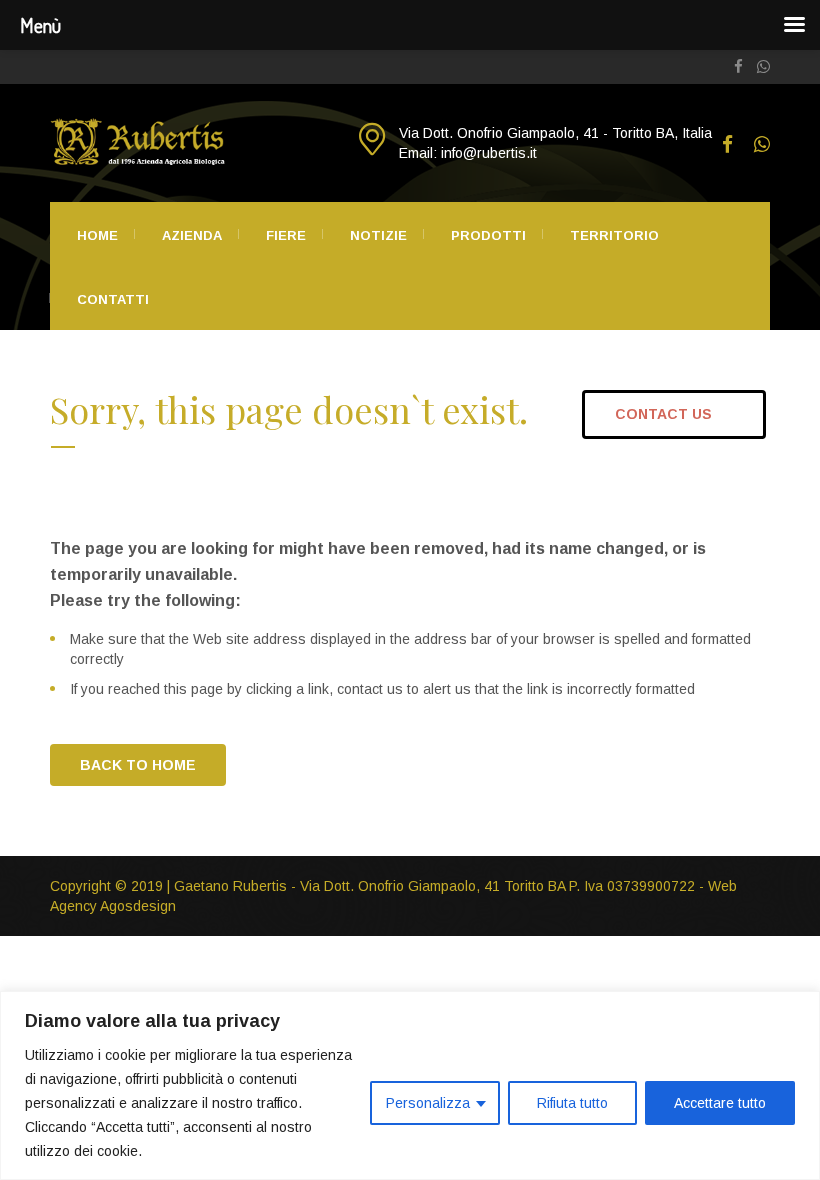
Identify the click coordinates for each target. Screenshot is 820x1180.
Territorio (614, 235)
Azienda (192, 235)
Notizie (378, 235)
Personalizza (428, 1103)
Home (97, 235)
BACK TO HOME (138, 765)
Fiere (286, 235)
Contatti (113, 299)
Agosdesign (138, 906)
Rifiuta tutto (572, 1103)
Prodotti (488, 235)
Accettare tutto (720, 1103)
